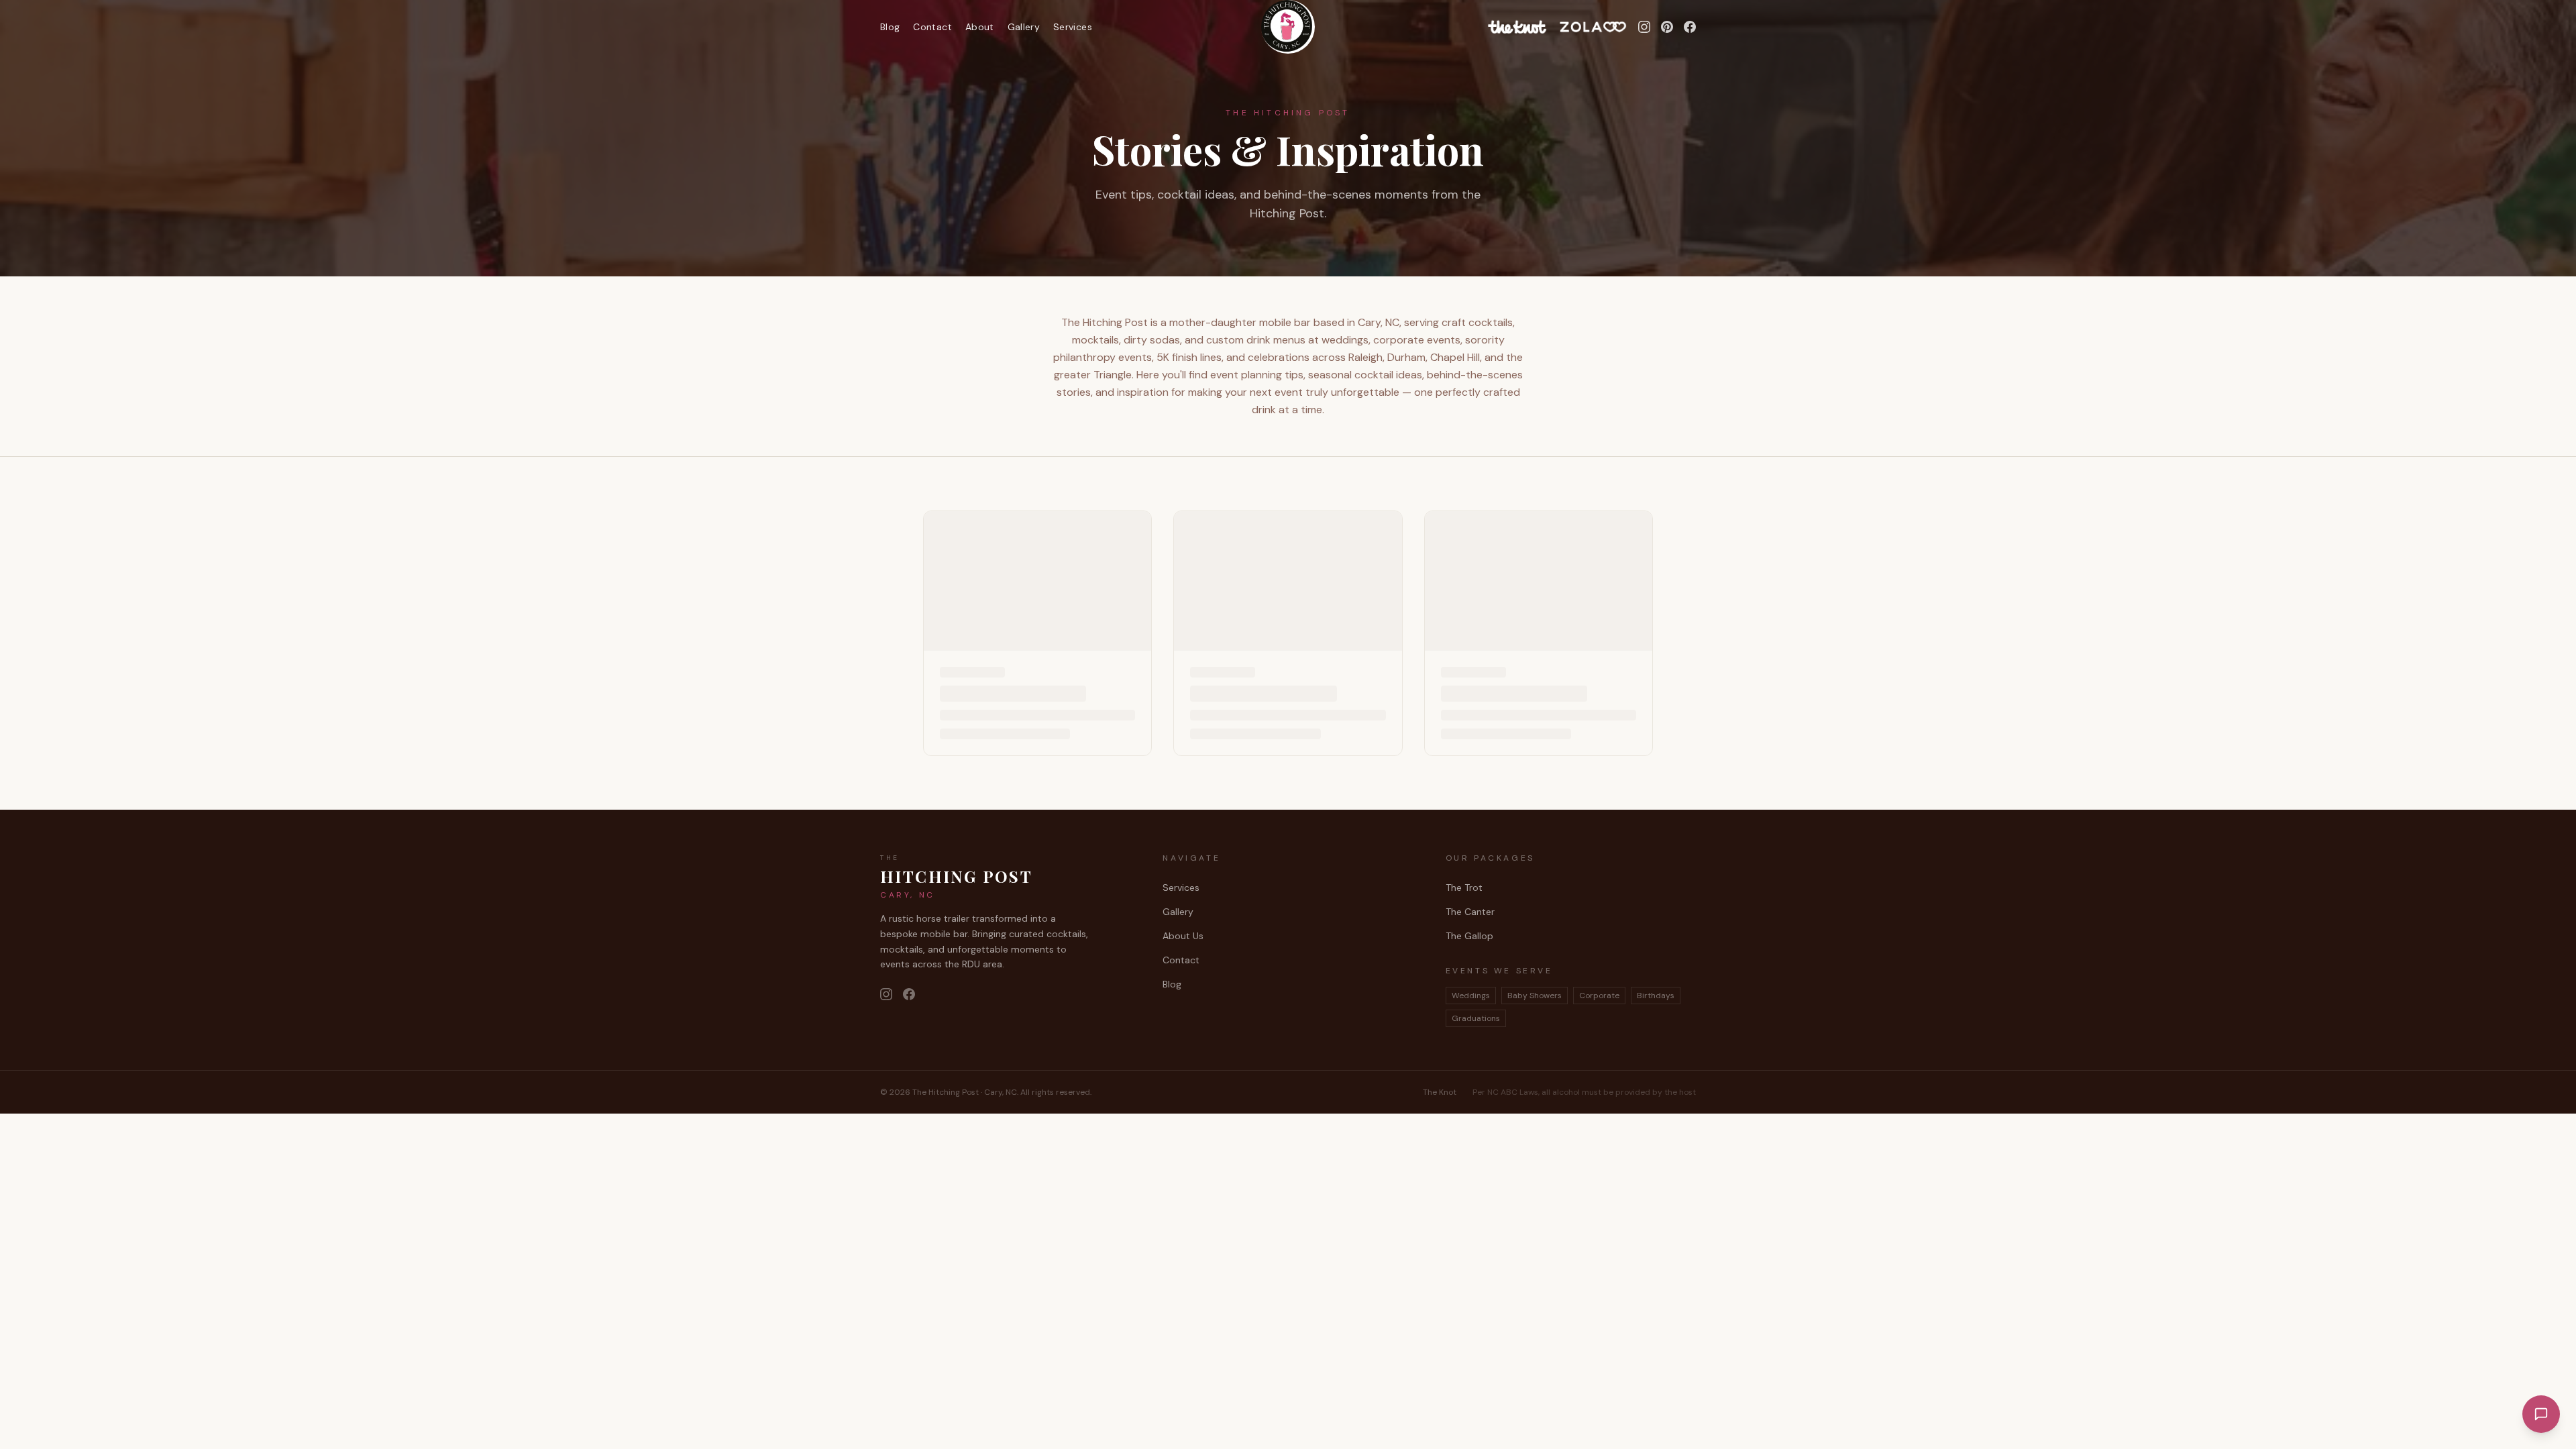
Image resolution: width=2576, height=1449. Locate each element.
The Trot (1464, 888)
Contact (932, 27)
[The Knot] (1517, 27)
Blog (890, 27)
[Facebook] (1690, 27)
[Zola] (1593, 27)
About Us (1183, 936)
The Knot (1440, 1092)
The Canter (1470, 912)
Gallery (1024, 27)
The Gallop (1469, 936)
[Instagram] (1644, 27)
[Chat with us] (2541, 1414)
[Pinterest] (1667, 27)
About (980, 27)
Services (1073, 27)
